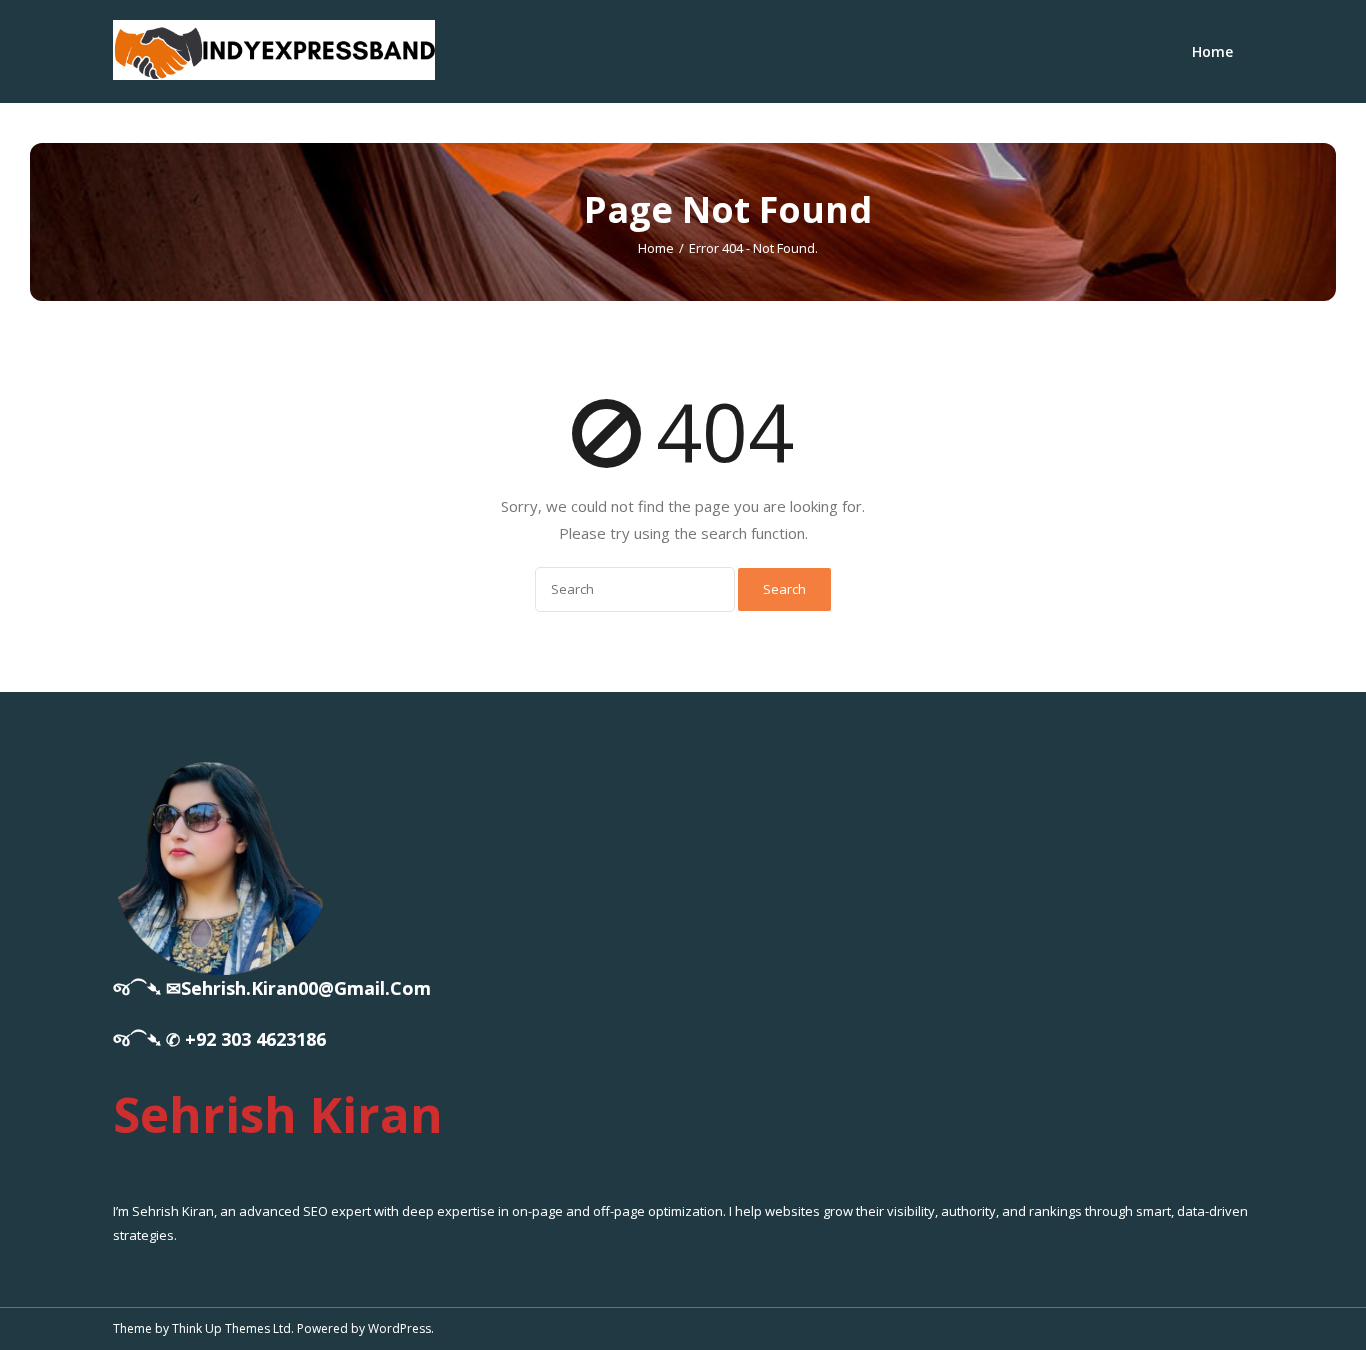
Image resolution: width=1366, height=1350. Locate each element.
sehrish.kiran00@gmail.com (306, 988)
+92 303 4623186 (255, 1039)
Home (1212, 51)
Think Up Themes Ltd (231, 1328)
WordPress (399, 1328)
